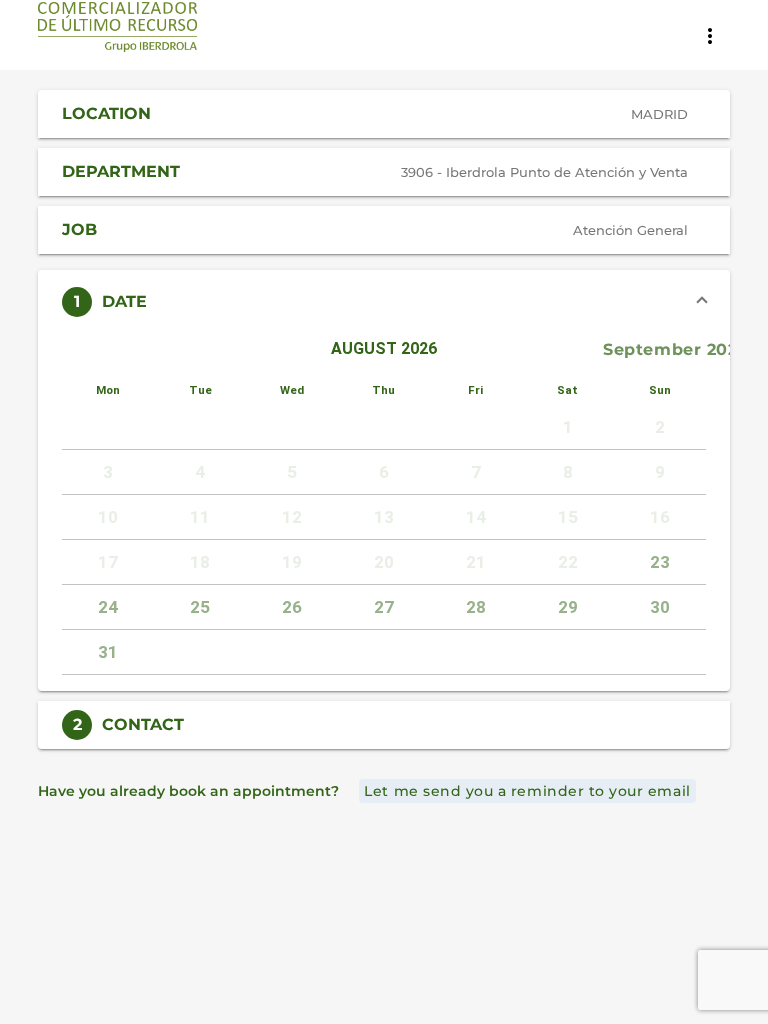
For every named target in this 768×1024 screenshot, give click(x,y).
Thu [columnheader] (383, 390)
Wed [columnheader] (292, 390)
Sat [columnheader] (567, 390)
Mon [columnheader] (108, 390)
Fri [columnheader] (475, 390)
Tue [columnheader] (200, 390)
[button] (383, 114)
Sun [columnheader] (660, 390)
